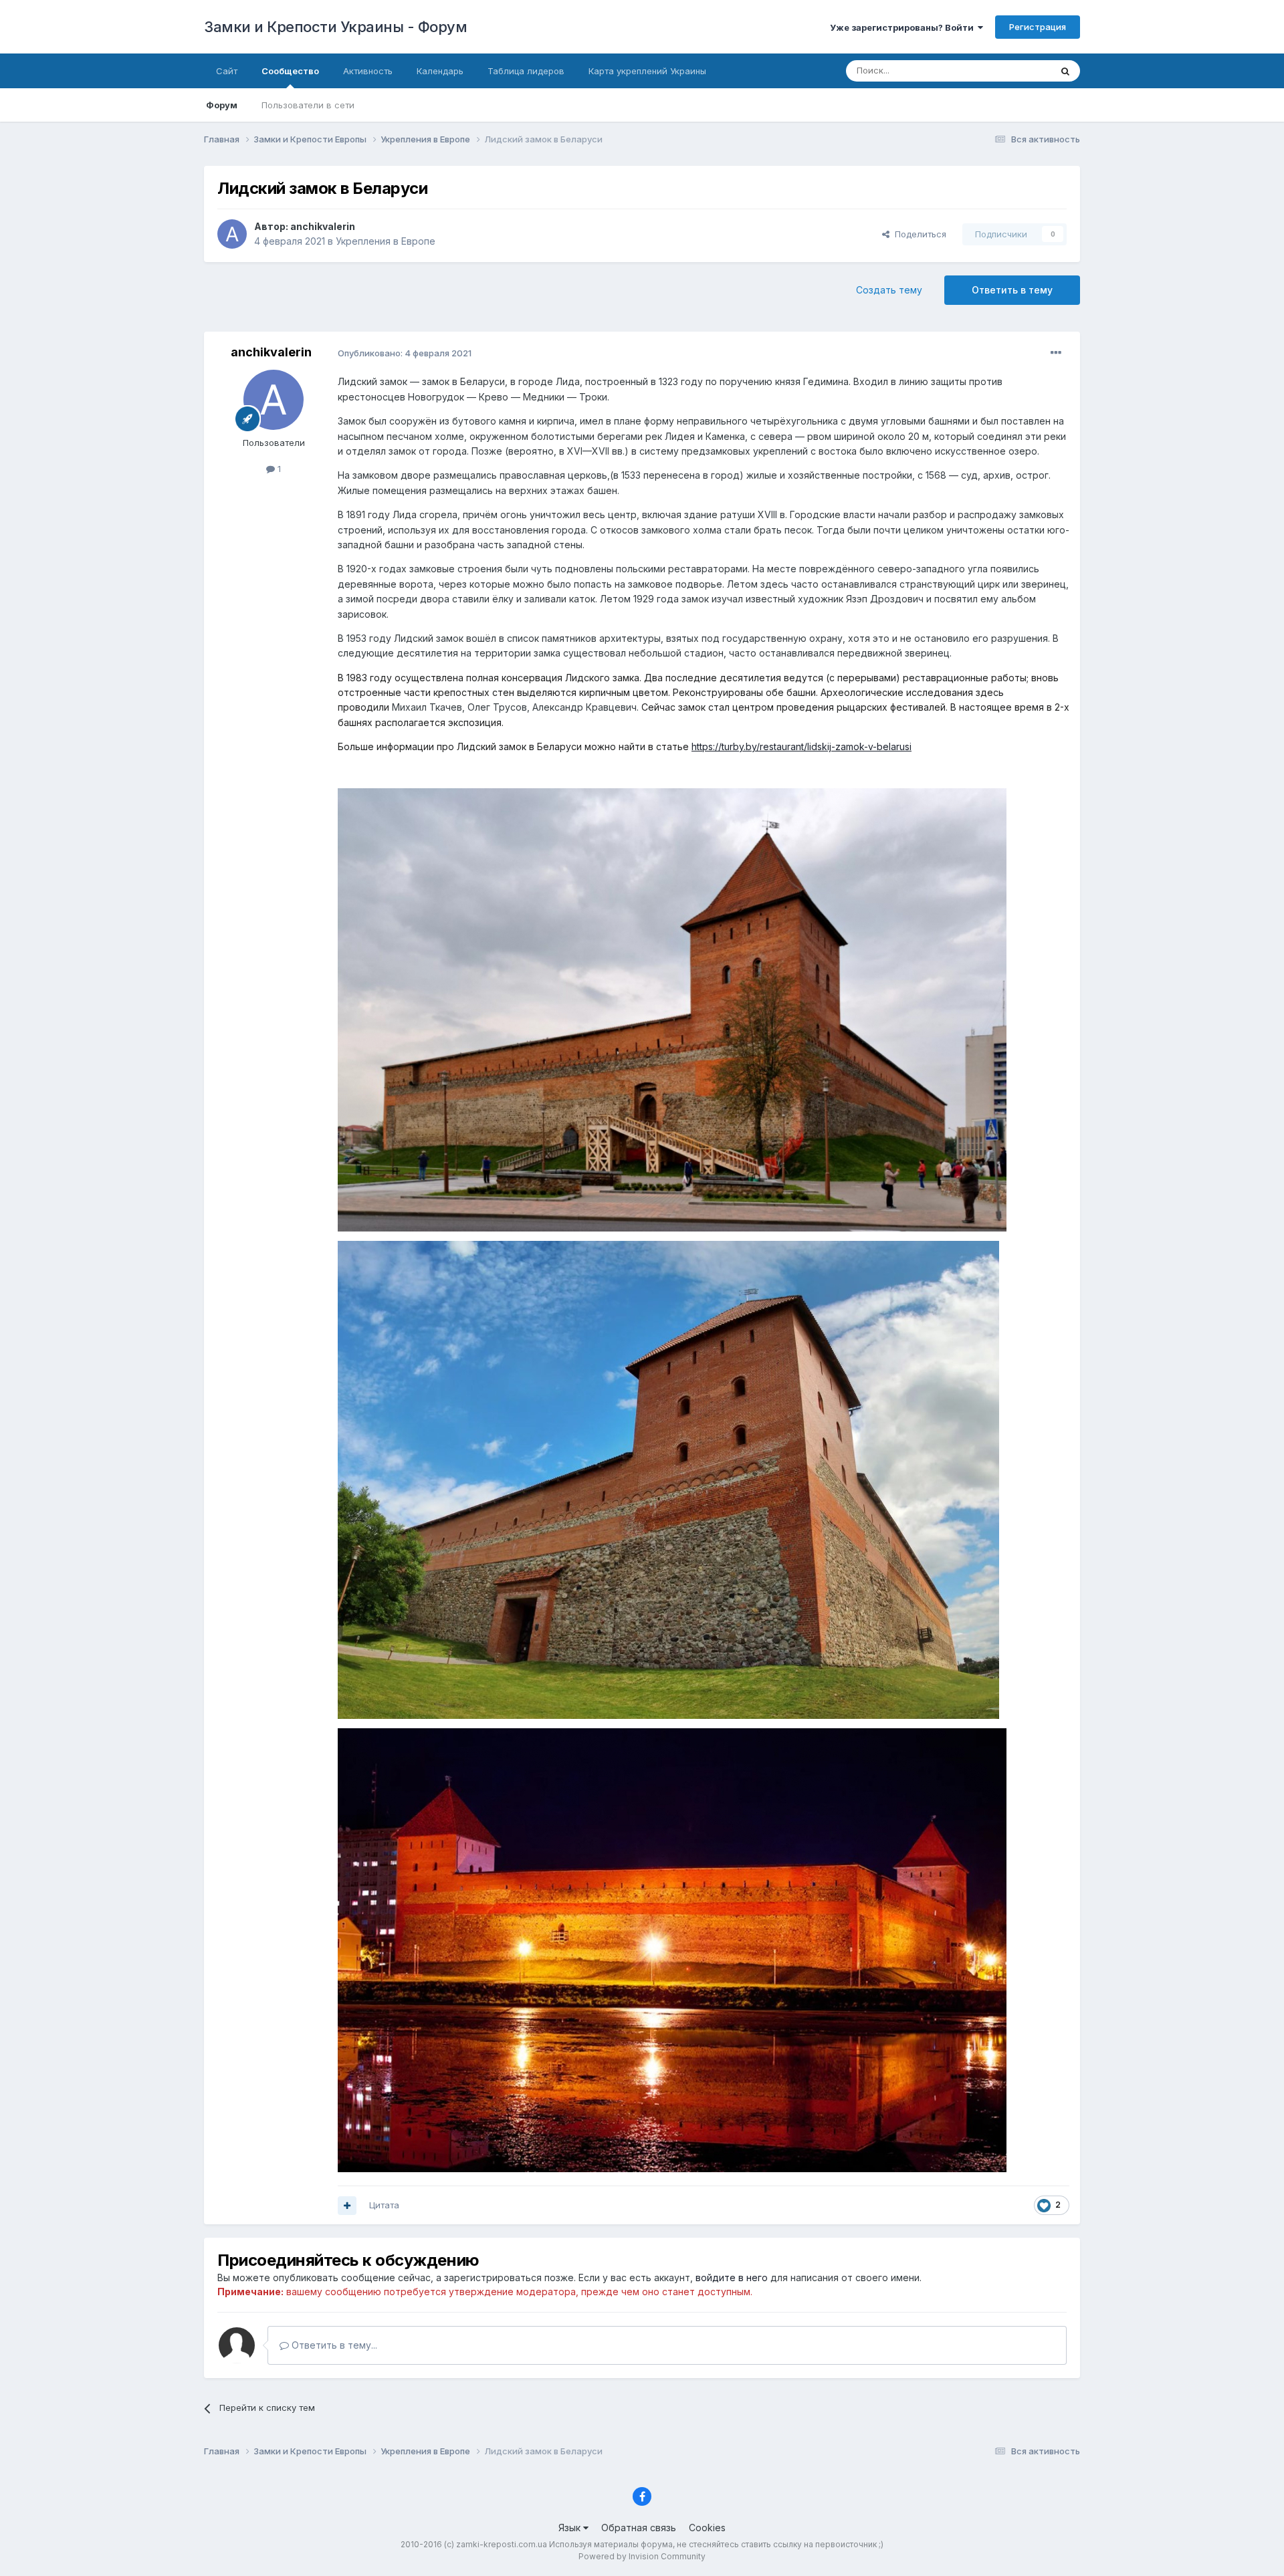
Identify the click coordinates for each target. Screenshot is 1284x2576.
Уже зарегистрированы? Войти (904, 27)
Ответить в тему (1012, 290)
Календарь (440, 71)
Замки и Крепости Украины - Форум (335, 27)
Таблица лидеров (526, 71)
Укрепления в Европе (386, 241)
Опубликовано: (405, 353)
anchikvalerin (323, 226)
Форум (222, 105)
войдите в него (732, 2277)
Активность (368, 71)
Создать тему (889, 290)
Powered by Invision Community (642, 2556)
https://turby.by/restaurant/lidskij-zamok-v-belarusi (801, 746)
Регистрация (1038, 27)
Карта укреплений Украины (647, 71)
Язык (571, 2528)
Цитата (384, 2205)
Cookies (707, 2528)
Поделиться (918, 234)
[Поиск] (1065, 71)
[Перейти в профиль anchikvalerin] (232, 234)
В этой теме (1009, 71)
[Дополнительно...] (1056, 353)
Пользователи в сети (308, 105)
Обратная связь (639, 2528)
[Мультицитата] (347, 2206)
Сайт (227, 71)
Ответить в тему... (333, 2345)
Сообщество (290, 71)
